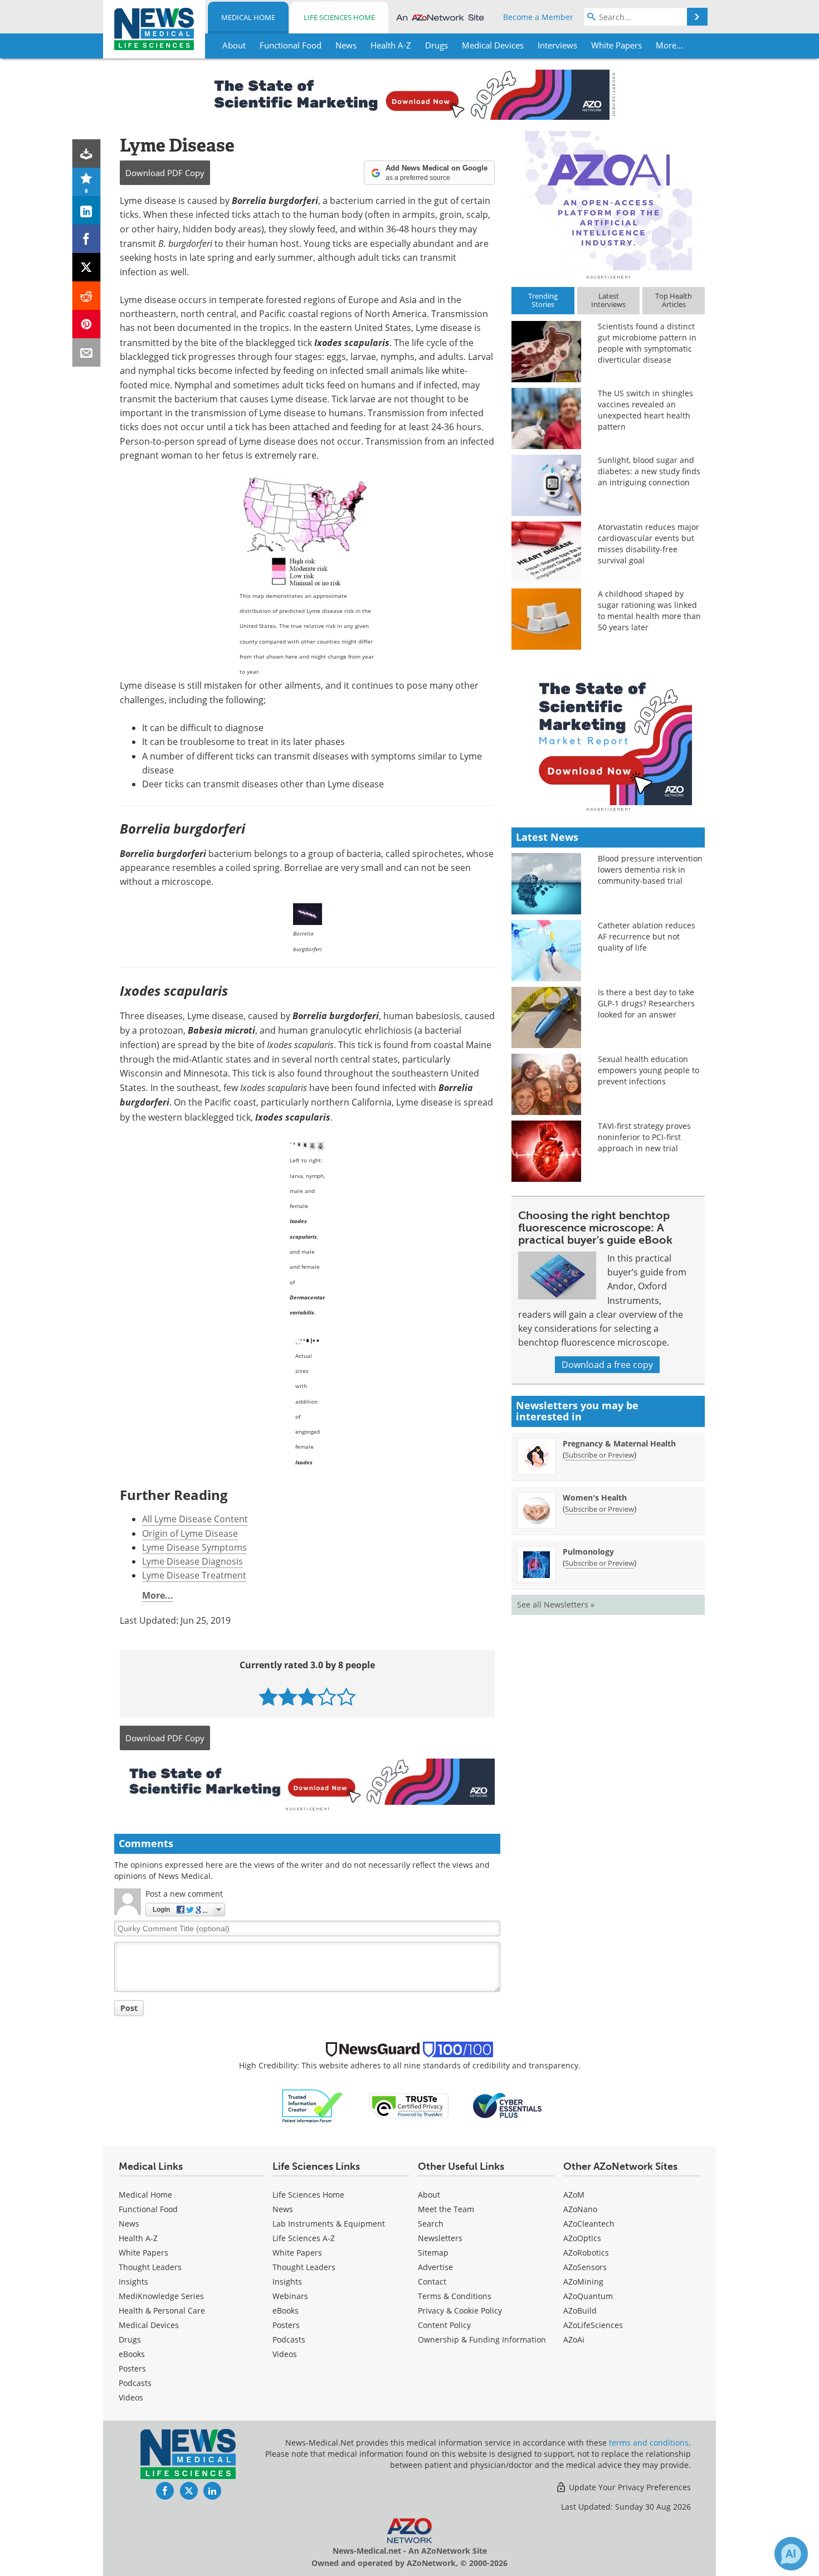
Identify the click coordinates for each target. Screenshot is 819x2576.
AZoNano (580, 2209)
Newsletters (440, 2238)
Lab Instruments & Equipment (329, 2224)
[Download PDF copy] (87, 154)
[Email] (87, 352)
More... (158, 1595)
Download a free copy (607, 1365)
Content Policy (444, 2325)
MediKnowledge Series (161, 2296)
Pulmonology (588, 1552)
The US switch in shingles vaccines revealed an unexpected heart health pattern (645, 410)
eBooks (132, 2354)
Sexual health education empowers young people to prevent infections (649, 1070)
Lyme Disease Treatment (194, 1575)
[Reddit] (87, 296)
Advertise (435, 2267)
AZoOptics (582, 2238)
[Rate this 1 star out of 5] (268, 1696)
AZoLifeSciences (593, 2325)
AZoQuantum (588, 2296)
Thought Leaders (150, 2267)
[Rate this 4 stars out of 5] (327, 1696)
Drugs (130, 2339)
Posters (132, 2368)
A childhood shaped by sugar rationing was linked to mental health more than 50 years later (649, 610)
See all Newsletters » (556, 1604)
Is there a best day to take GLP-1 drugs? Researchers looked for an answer (646, 1003)
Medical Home (248, 17)
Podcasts (135, 2383)
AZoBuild (580, 2310)
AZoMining (583, 2282)
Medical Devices (149, 2325)
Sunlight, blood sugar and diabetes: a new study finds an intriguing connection (649, 471)
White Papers (143, 2253)
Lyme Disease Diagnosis (192, 1561)
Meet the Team (446, 2209)
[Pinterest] (87, 324)
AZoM (574, 2195)
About (429, 2195)
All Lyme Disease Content (195, 1519)
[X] (87, 267)
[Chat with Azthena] (791, 2554)
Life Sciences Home (339, 17)
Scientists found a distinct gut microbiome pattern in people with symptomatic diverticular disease (647, 343)
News (129, 2224)
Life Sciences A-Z (304, 2238)
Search (431, 2224)
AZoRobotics (586, 2253)
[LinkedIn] (87, 210)
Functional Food (148, 2209)
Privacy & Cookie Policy (460, 2310)
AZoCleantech (589, 2224)
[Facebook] (87, 239)
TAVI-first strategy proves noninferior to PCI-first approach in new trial (644, 1137)
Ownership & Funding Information (482, 2339)
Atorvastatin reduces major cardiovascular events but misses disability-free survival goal (649, 544)
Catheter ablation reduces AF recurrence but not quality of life (647, 936)
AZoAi (574, 2339)
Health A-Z (138, 2238)
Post (129, 2008)
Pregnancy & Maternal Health (619, 1443)
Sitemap (433, 2253)
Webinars (290, 2296)
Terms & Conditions (455, 2296)
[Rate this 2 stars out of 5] (288, 1696)
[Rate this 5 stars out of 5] (346, 1696)
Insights (133, 2282)
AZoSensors (585, 2267)
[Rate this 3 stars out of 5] (307, 1696)
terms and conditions (649, 2443)
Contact (432, 2282)
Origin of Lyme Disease (190, 1533)
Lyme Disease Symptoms (194, 1547)
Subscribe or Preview (599, 1455)
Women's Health (595, 1498)
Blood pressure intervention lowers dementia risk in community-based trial (650, 870)
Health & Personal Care (162, 2310)
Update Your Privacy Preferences (629, 2487)
